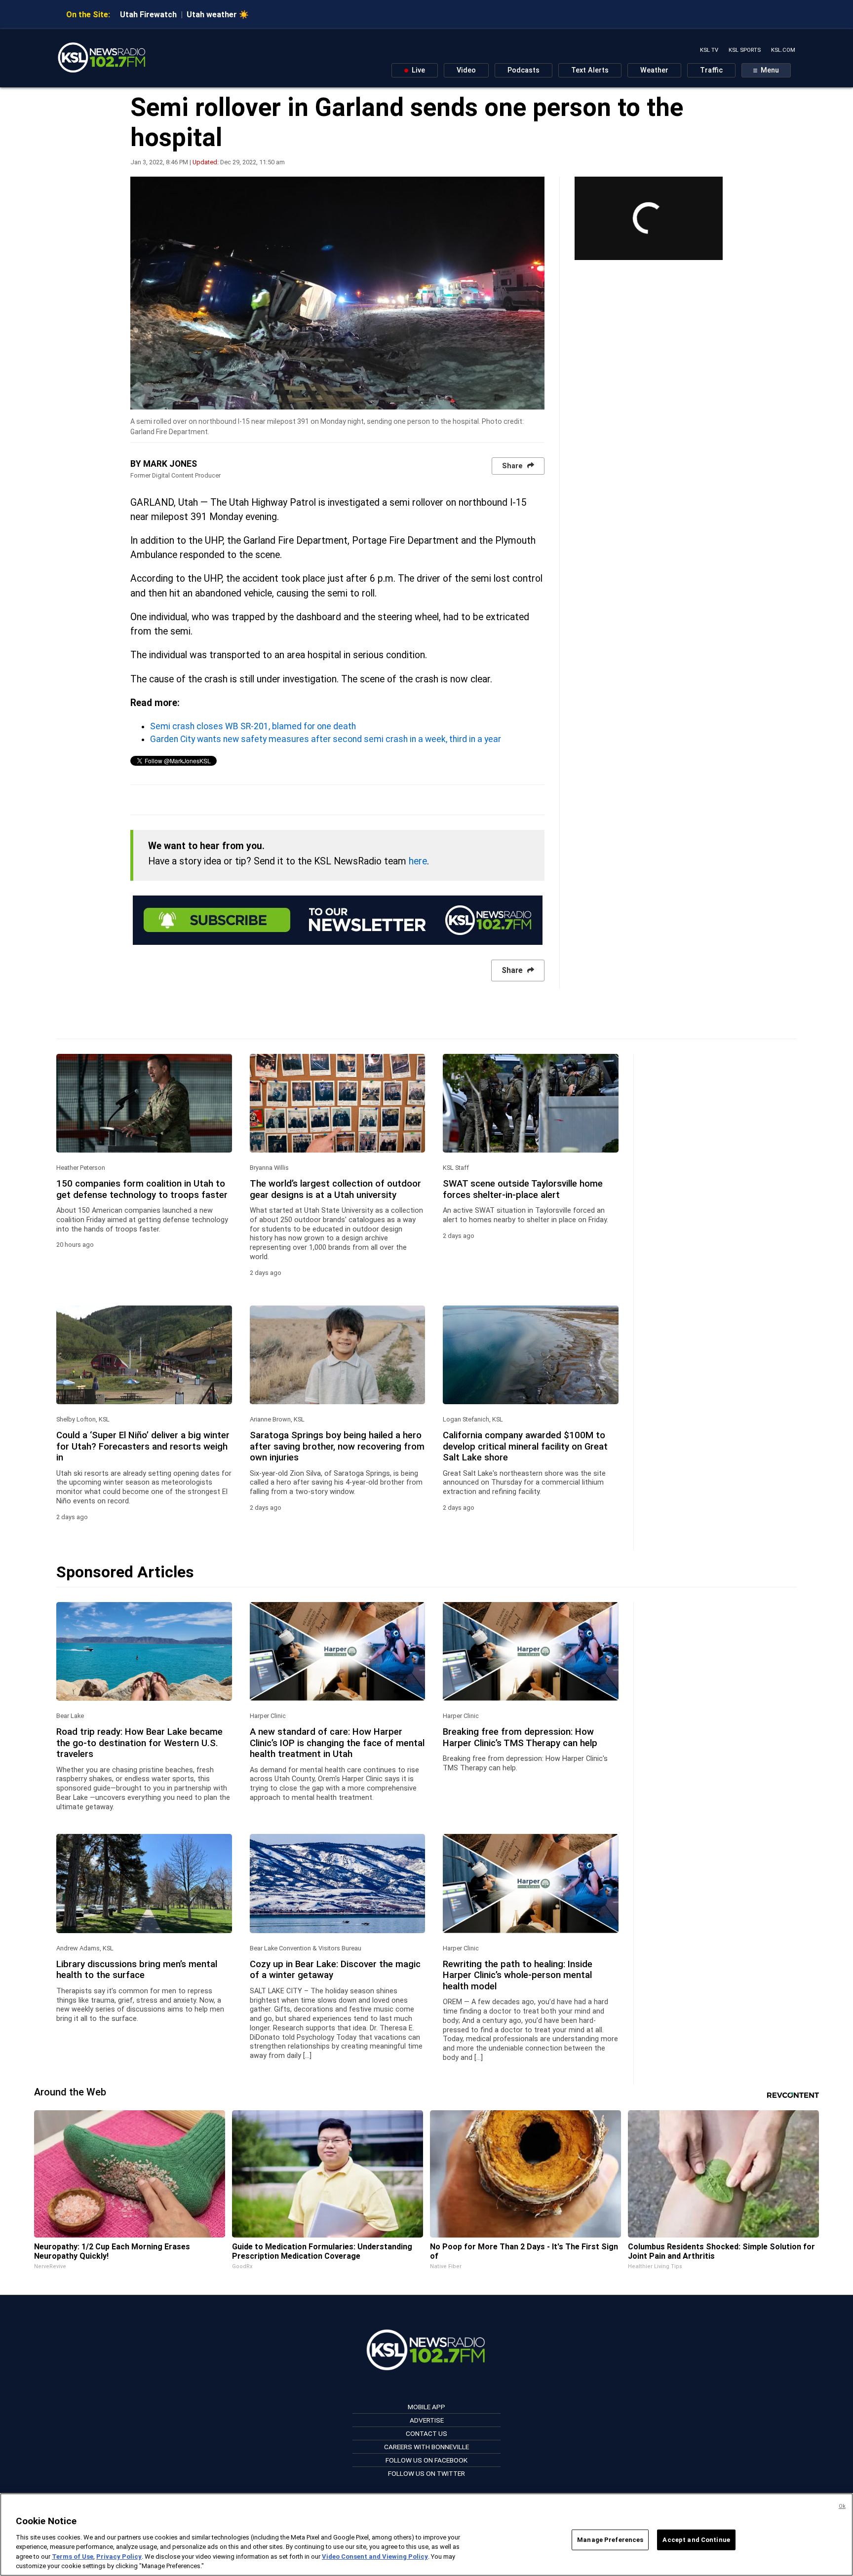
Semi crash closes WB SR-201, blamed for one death (253, 726)
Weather (654, 70)
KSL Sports (745, 50)
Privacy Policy (119, 2557)
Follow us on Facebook (426, 2460)
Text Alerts (590, 70)
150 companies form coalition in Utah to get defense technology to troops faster (142, 1189)
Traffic (711, 70)
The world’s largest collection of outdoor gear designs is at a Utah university (335, 1189)
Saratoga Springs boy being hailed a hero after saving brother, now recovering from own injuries (337, 1446)
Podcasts (523, 70)
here (418, 861)
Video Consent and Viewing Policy (375, 2557)
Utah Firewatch (148, 15)
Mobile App (426, 2407)
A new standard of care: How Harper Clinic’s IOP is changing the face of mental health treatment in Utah (337, 1743)
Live (417, 70)
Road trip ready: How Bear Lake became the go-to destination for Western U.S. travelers (139, 1743)
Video (466, 70)
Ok (842, 2506)
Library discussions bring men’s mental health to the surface (137, 1970)
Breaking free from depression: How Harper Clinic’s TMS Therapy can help (520, 1737)
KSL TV (709, 50)
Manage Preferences (610, 2540)
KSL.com (783, 50)
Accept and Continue (696, 2540)
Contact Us (426, 2433)
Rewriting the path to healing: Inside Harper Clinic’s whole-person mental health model (518, 1975)
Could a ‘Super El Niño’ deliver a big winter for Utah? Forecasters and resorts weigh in (143, 1446)
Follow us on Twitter (426, 2473)
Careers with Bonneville (426, 2447)
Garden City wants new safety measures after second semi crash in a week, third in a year (326, 739)
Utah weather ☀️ (218, 15)
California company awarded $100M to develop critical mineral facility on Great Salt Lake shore (525, 1446)
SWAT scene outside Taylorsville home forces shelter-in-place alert (523, 1189)
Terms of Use (73, 2557)
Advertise (427, 2420)
